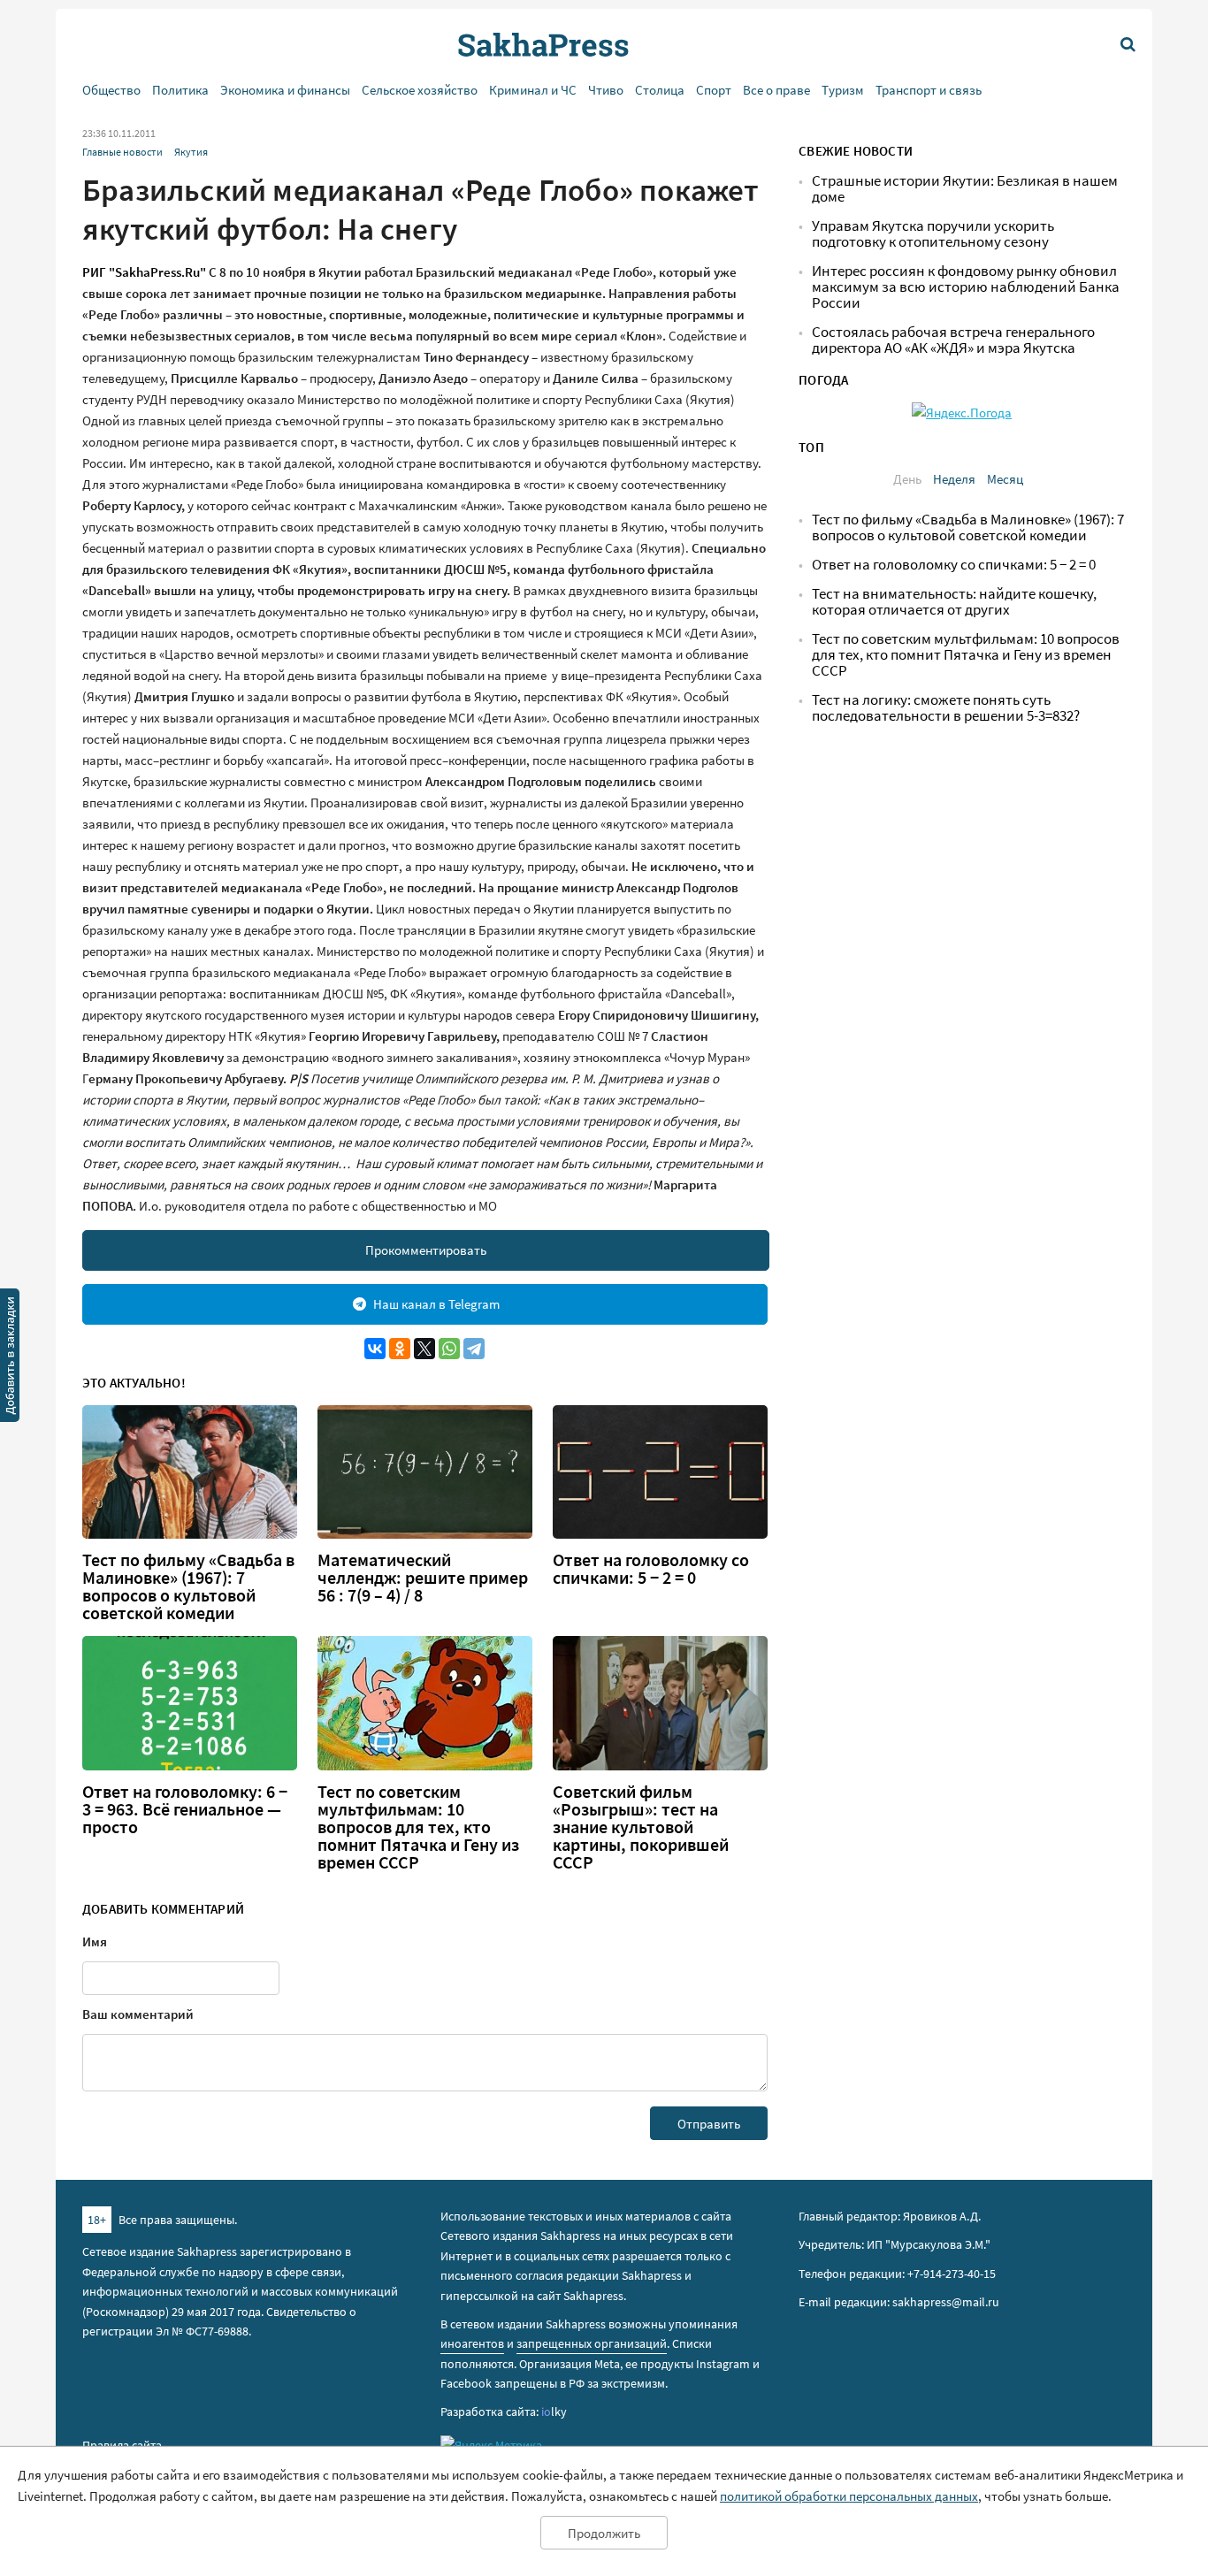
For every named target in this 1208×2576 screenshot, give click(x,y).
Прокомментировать (426, 1250)
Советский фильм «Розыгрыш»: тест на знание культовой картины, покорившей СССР (641, 1827)
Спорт (714, 90)
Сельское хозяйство (420, 90)
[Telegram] (474, 1349)
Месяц (1005, 479)
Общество (111, 90)
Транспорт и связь (929, 90)
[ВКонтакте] (375, 1349)
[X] (424, 1349)
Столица (660, 90)
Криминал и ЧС (533, 90)
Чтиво (606, 90)
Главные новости (122, 152)
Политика (180, 90)
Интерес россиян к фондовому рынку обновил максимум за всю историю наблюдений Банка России (966, 287)
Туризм (843, 90)
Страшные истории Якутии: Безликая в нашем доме (965, 189)
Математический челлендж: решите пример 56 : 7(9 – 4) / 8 (423, 1578)
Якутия (191, 152)
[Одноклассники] (400, 1349)
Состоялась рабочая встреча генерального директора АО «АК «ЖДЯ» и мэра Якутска (953, 340)
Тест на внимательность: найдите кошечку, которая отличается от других (954, 602)
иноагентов (472, 2343)
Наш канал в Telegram (436, 1304)
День (907, 479)
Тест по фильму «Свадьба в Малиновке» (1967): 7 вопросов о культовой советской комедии (188, 1586)
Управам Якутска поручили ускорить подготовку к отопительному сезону (933, 234)
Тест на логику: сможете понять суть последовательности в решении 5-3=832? (946, 708)
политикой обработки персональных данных (849, 2496)
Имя (95, 1942)
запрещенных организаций (592, 2343)
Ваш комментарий (138, 2014)
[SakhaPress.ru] (10, 1358)
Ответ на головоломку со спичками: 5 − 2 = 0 (651, 1569)
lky (554, 2412)
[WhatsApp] (449, 1349)
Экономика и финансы (285, 90)
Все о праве (776, 90)
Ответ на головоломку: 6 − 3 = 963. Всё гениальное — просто (185, 1809)
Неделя (954, 479)
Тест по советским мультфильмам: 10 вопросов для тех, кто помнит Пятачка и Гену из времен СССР (418, 1827)
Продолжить (604, 2533)
